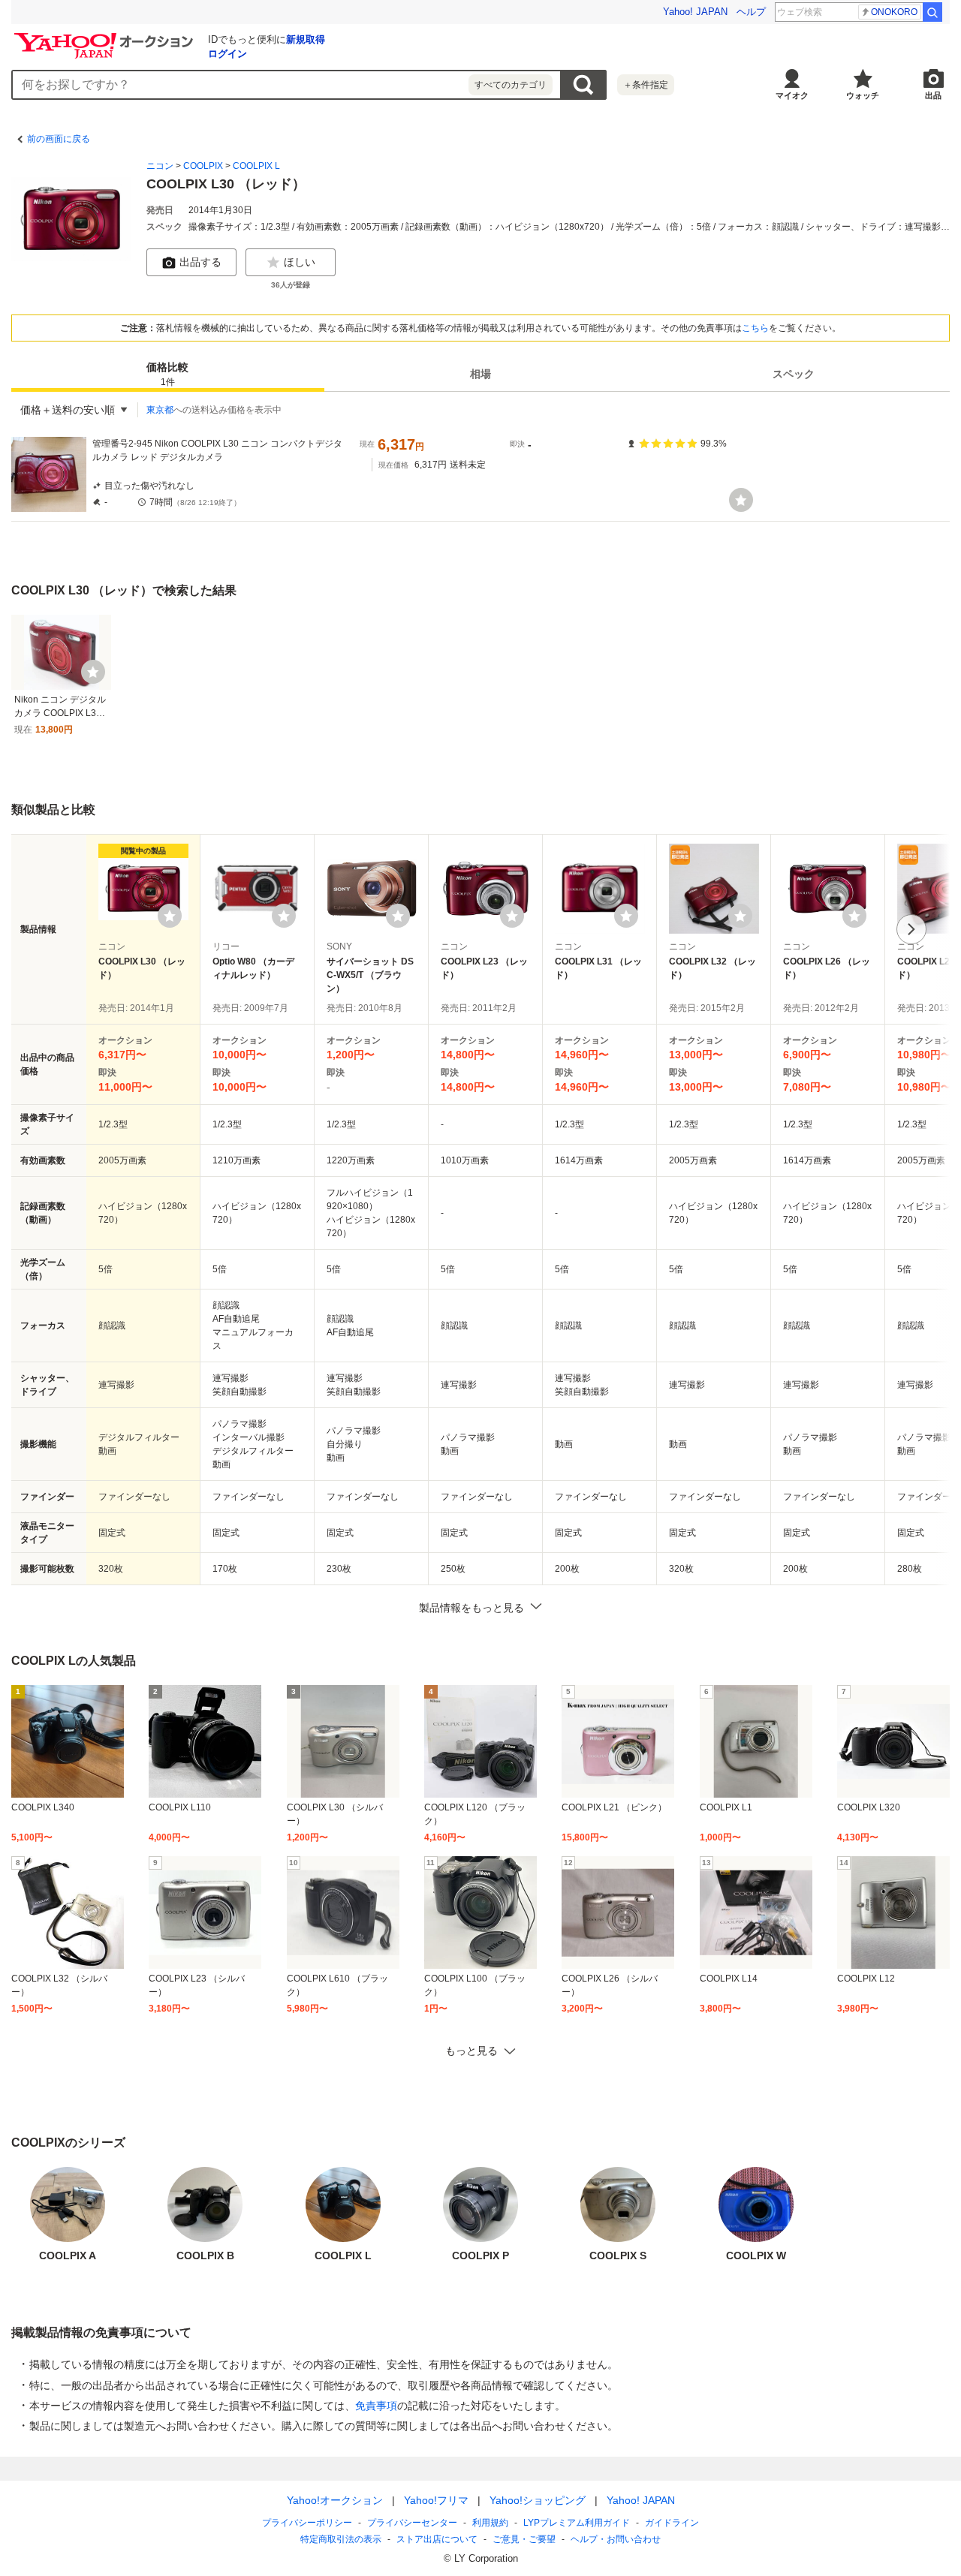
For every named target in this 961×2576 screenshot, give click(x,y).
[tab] (168, 374)
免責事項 (376, 2406)
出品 (933, 95)
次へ (911, 929)
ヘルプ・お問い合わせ (616, 2539)
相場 (480, 374)
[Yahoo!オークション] (106, 37)
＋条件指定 (646, 85)
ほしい (300, 262)
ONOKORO (894, 12)
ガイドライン (672, 2523)
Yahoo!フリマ (436, 2500)
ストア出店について (437, 2539)
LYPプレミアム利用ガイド (577, 2523)
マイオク (792, 95)
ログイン (227, 54)
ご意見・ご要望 (524, 2539)
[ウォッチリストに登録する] (170, 916)
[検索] (932, 12)
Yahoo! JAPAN (695, 12)
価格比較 (167, 374)
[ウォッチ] (741, 500)
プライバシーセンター (412, 2523)
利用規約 (490, 2523)
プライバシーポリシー (307, 2523)
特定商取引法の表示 (341, 2539)
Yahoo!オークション (335, 2500)
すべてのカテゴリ (511, 85)
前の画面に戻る (59, 139)
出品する (200, 262)
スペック (794, 374)
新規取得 (306, 39)
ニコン (160, 166)
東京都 (160, 410)
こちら (755, 328)
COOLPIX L (256, 166)
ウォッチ (863, 95)
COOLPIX (203, 166)
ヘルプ (751, 12)
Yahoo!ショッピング (538, 2500)
